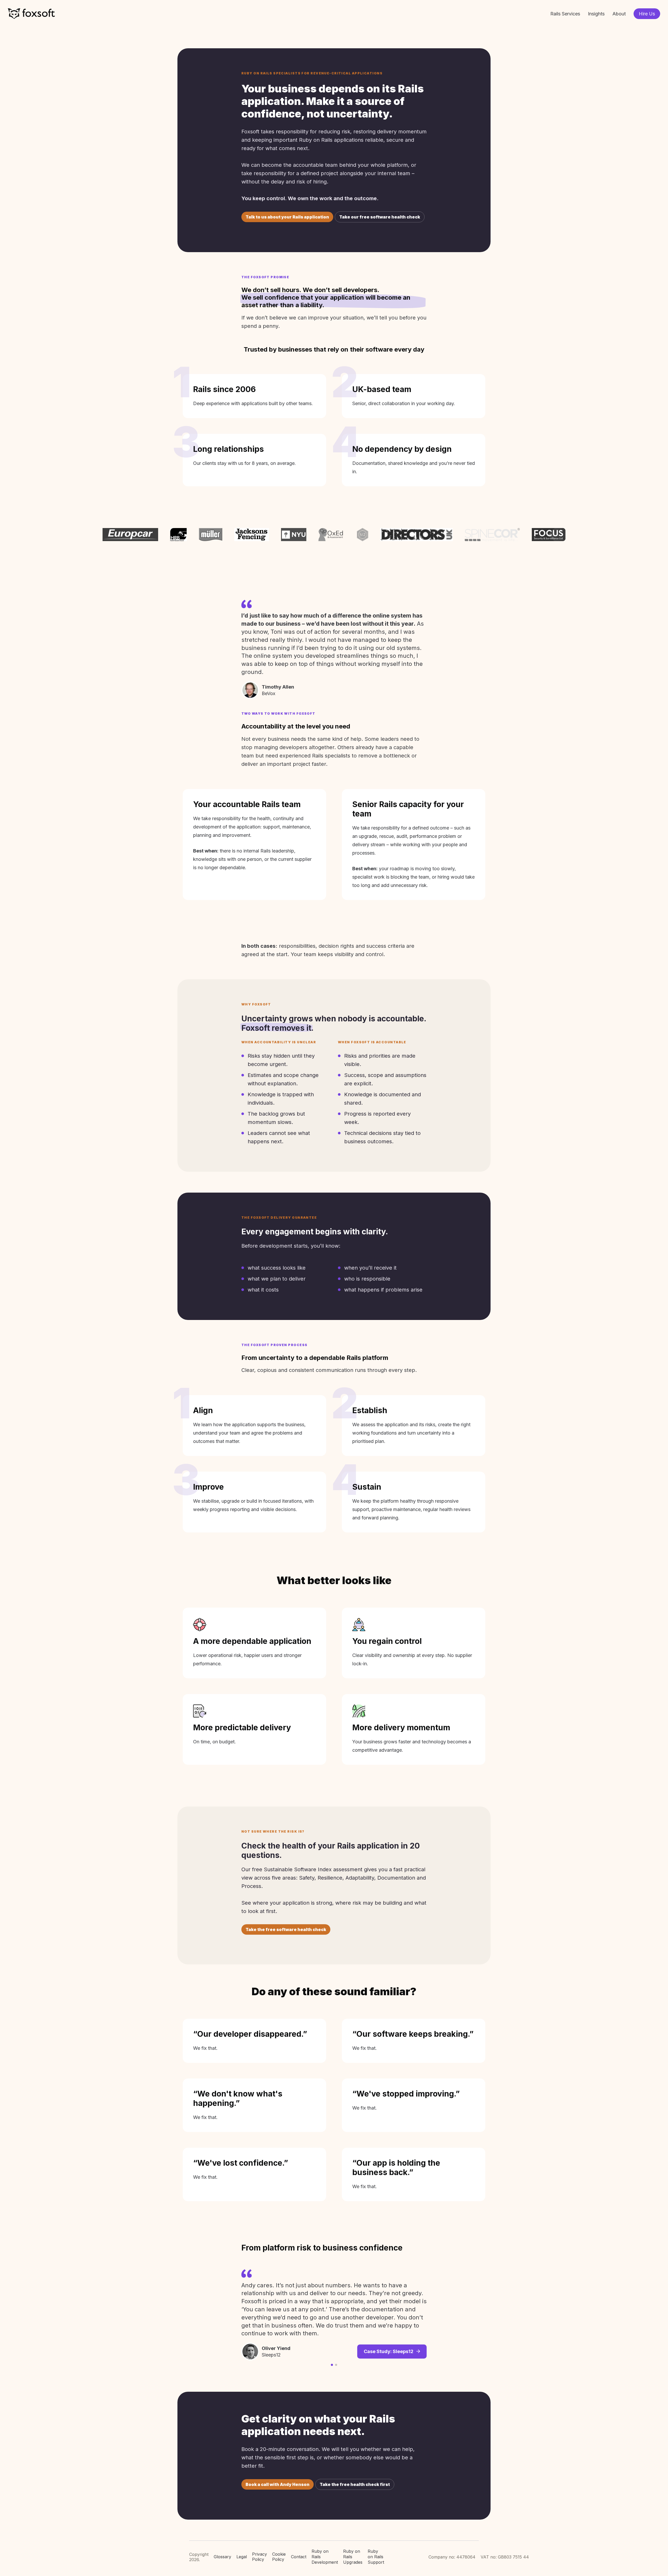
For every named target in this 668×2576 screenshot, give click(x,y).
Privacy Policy (260, 2557)
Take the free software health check (286, 1929)
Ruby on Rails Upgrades (353, 2557)
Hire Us (647, 14)
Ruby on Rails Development (325, 2557)
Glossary (222, 2557)
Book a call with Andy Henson (278, 2484)
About (619, 14)
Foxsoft (31, 14)
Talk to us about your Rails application (287, 217)
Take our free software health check (380, 217)
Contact (299, 2557)
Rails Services (565, 14)
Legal (242, 2557)
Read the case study (390, 2326)
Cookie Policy (279, 2557)
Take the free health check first (355, 2484)
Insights (596, 14)
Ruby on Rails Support (376, 2557)
